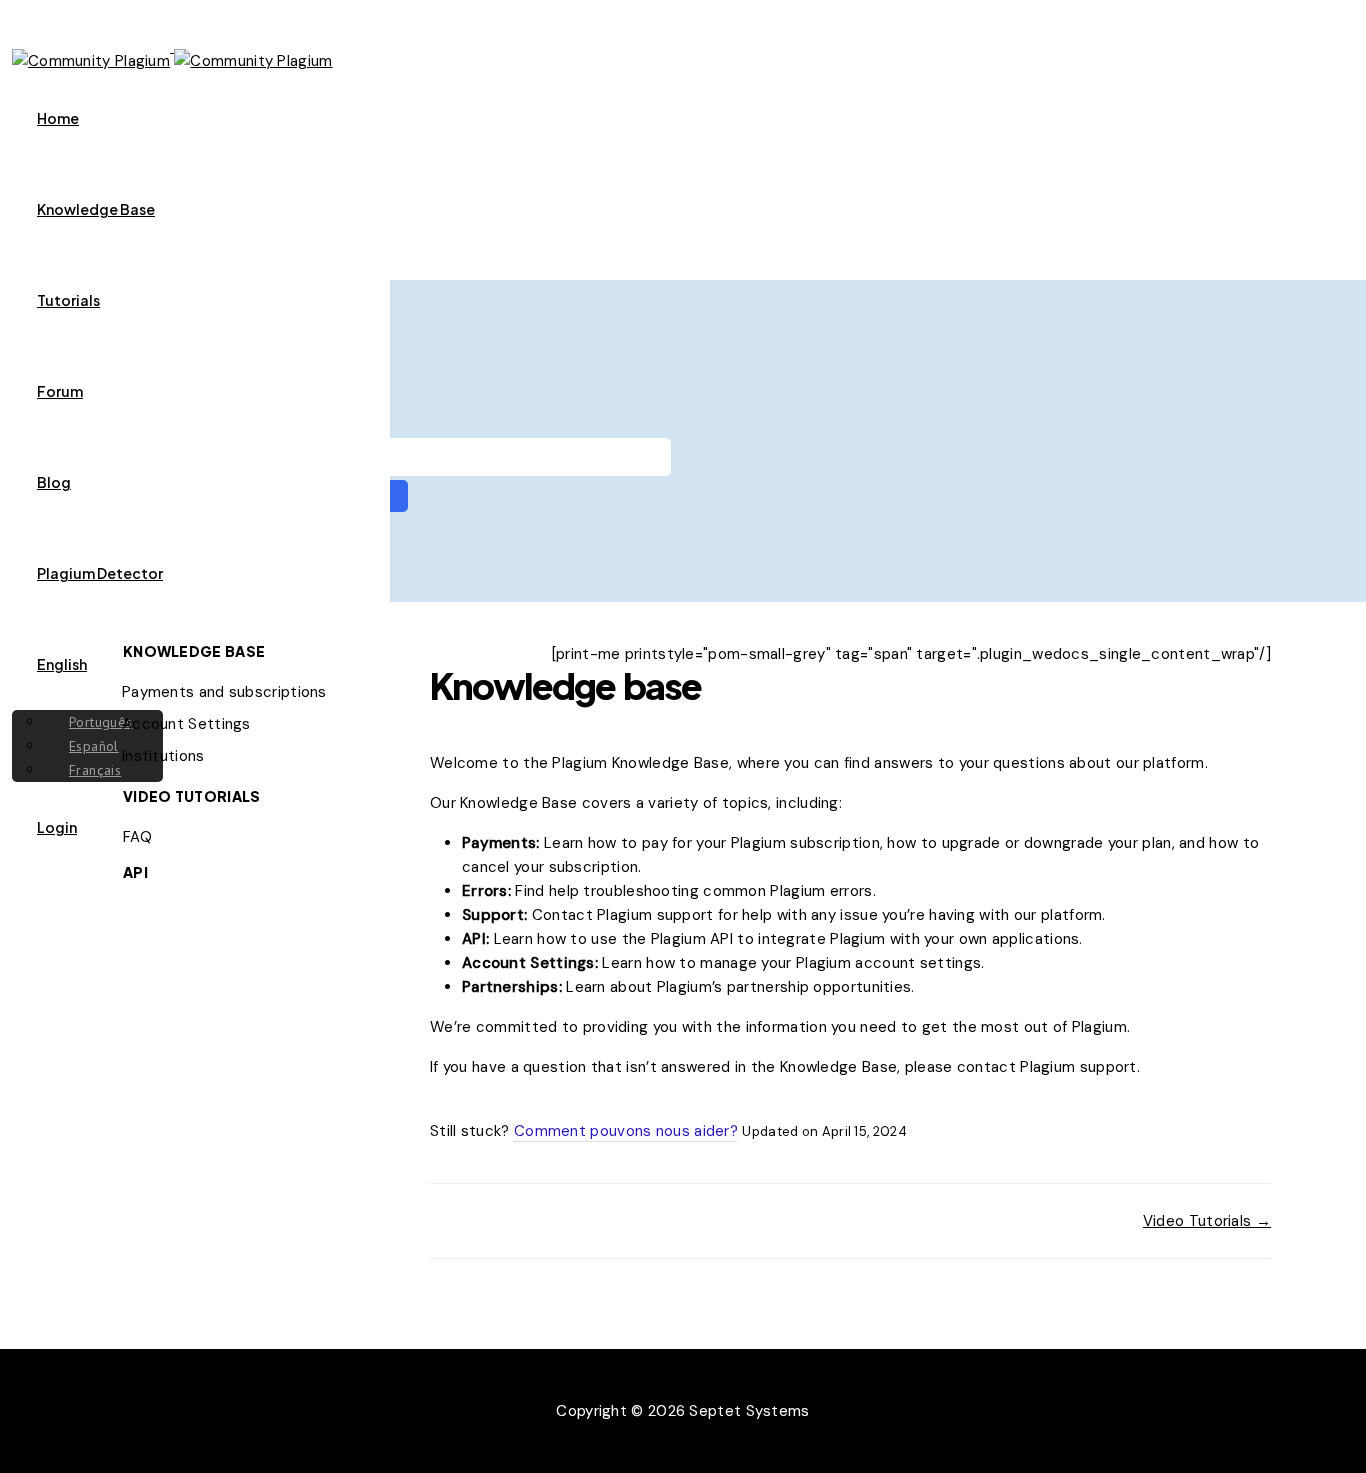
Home (58, 118)
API (135, 872)
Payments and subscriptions (224, 692)
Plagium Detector (100, 573)
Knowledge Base (96, 209)
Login (57, 827)
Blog (54, 482)
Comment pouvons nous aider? (626, 1131)
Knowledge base (194, 651)
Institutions (163, 756)
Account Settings (186, 724)
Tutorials (68, 300)
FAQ (137, 837)
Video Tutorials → (1207, 1221)
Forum (60, 391)
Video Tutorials (192, 796)
